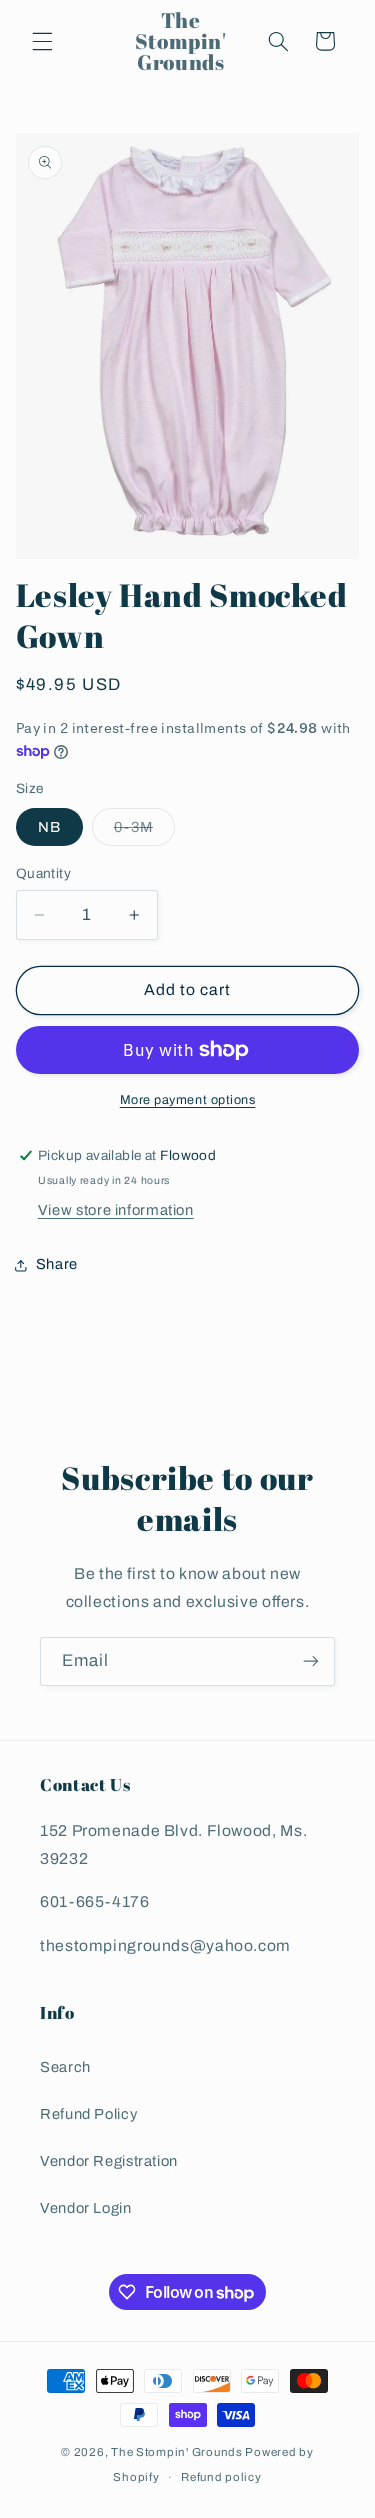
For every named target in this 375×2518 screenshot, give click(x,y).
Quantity (43, 873)
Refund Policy (88, 2114)
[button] (42, 41)
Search (65, 2067)
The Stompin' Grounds (177, 2452)
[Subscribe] (311, 1661)
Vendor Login (86, 2208)
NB (49, 827)
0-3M (144, 832)
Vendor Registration (109, 2161)
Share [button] (57, 1264)
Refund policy (221, 2477)
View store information (116, 1210)
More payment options (188, 1100)
